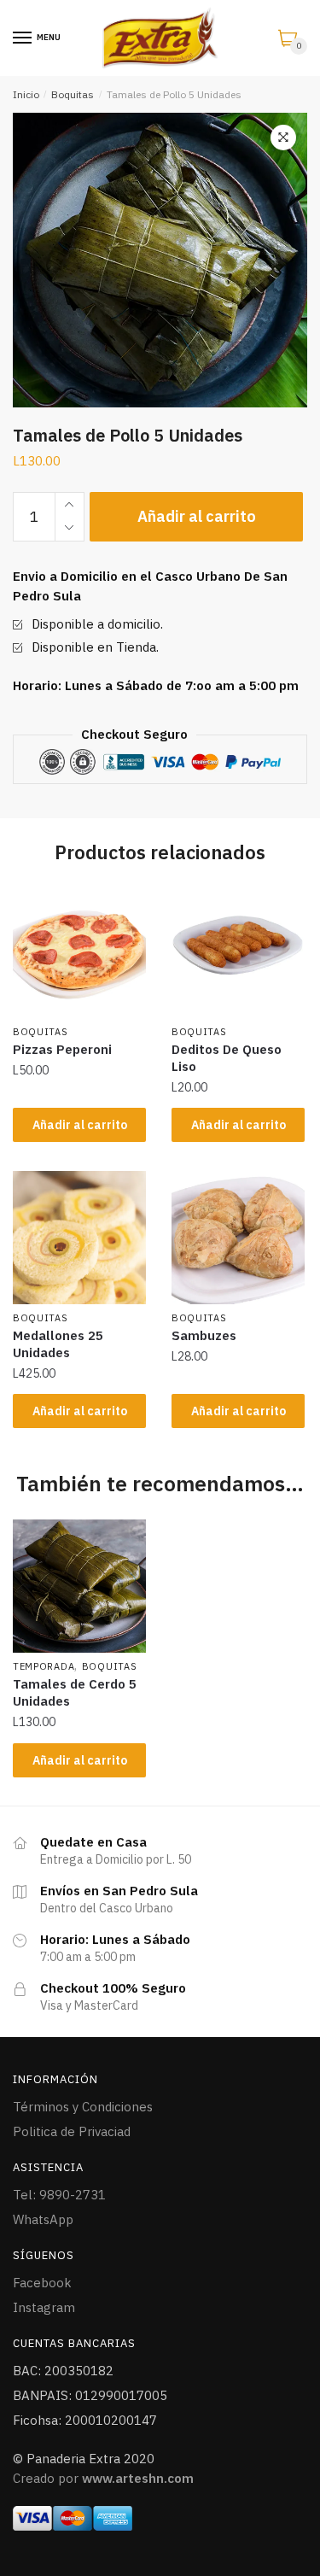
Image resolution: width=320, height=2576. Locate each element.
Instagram (44, 2307)
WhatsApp (43, 2219)
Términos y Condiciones (83, 2107)
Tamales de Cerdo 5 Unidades (75, 1692)
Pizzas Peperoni (62, 1049)
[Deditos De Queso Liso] (238, 951)
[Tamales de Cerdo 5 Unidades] (79, 1586)
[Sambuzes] (238, 1238)
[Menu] (23, 38)
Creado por (103, 2478)
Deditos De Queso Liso (227, 1058)
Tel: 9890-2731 (59, 2195)
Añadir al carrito (197, 516)
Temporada (44, 1666)
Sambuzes (204, 1335)
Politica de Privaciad (72, 2131)
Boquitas (73, 94)
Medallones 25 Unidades (58, 1344)
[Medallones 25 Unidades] (79, 1238)
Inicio (26, 94)
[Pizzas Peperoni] (79, 951)
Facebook (42, 2283)
